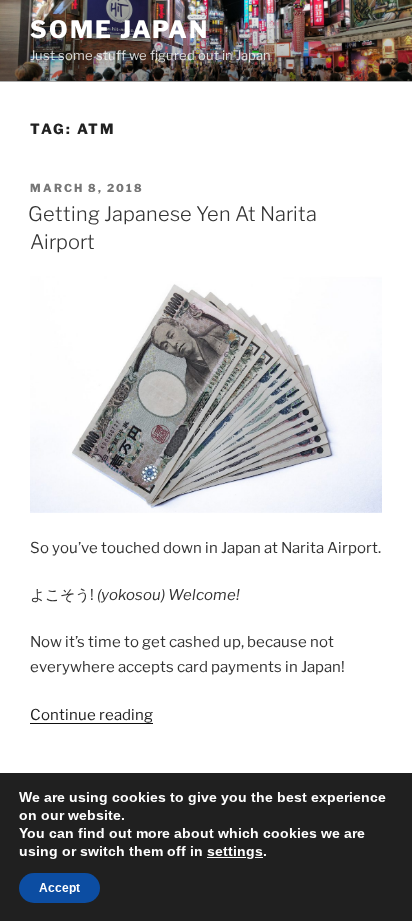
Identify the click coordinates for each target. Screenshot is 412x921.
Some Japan (119, 29)
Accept (59, 888)
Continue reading (91, 715)
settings (235, 851)
